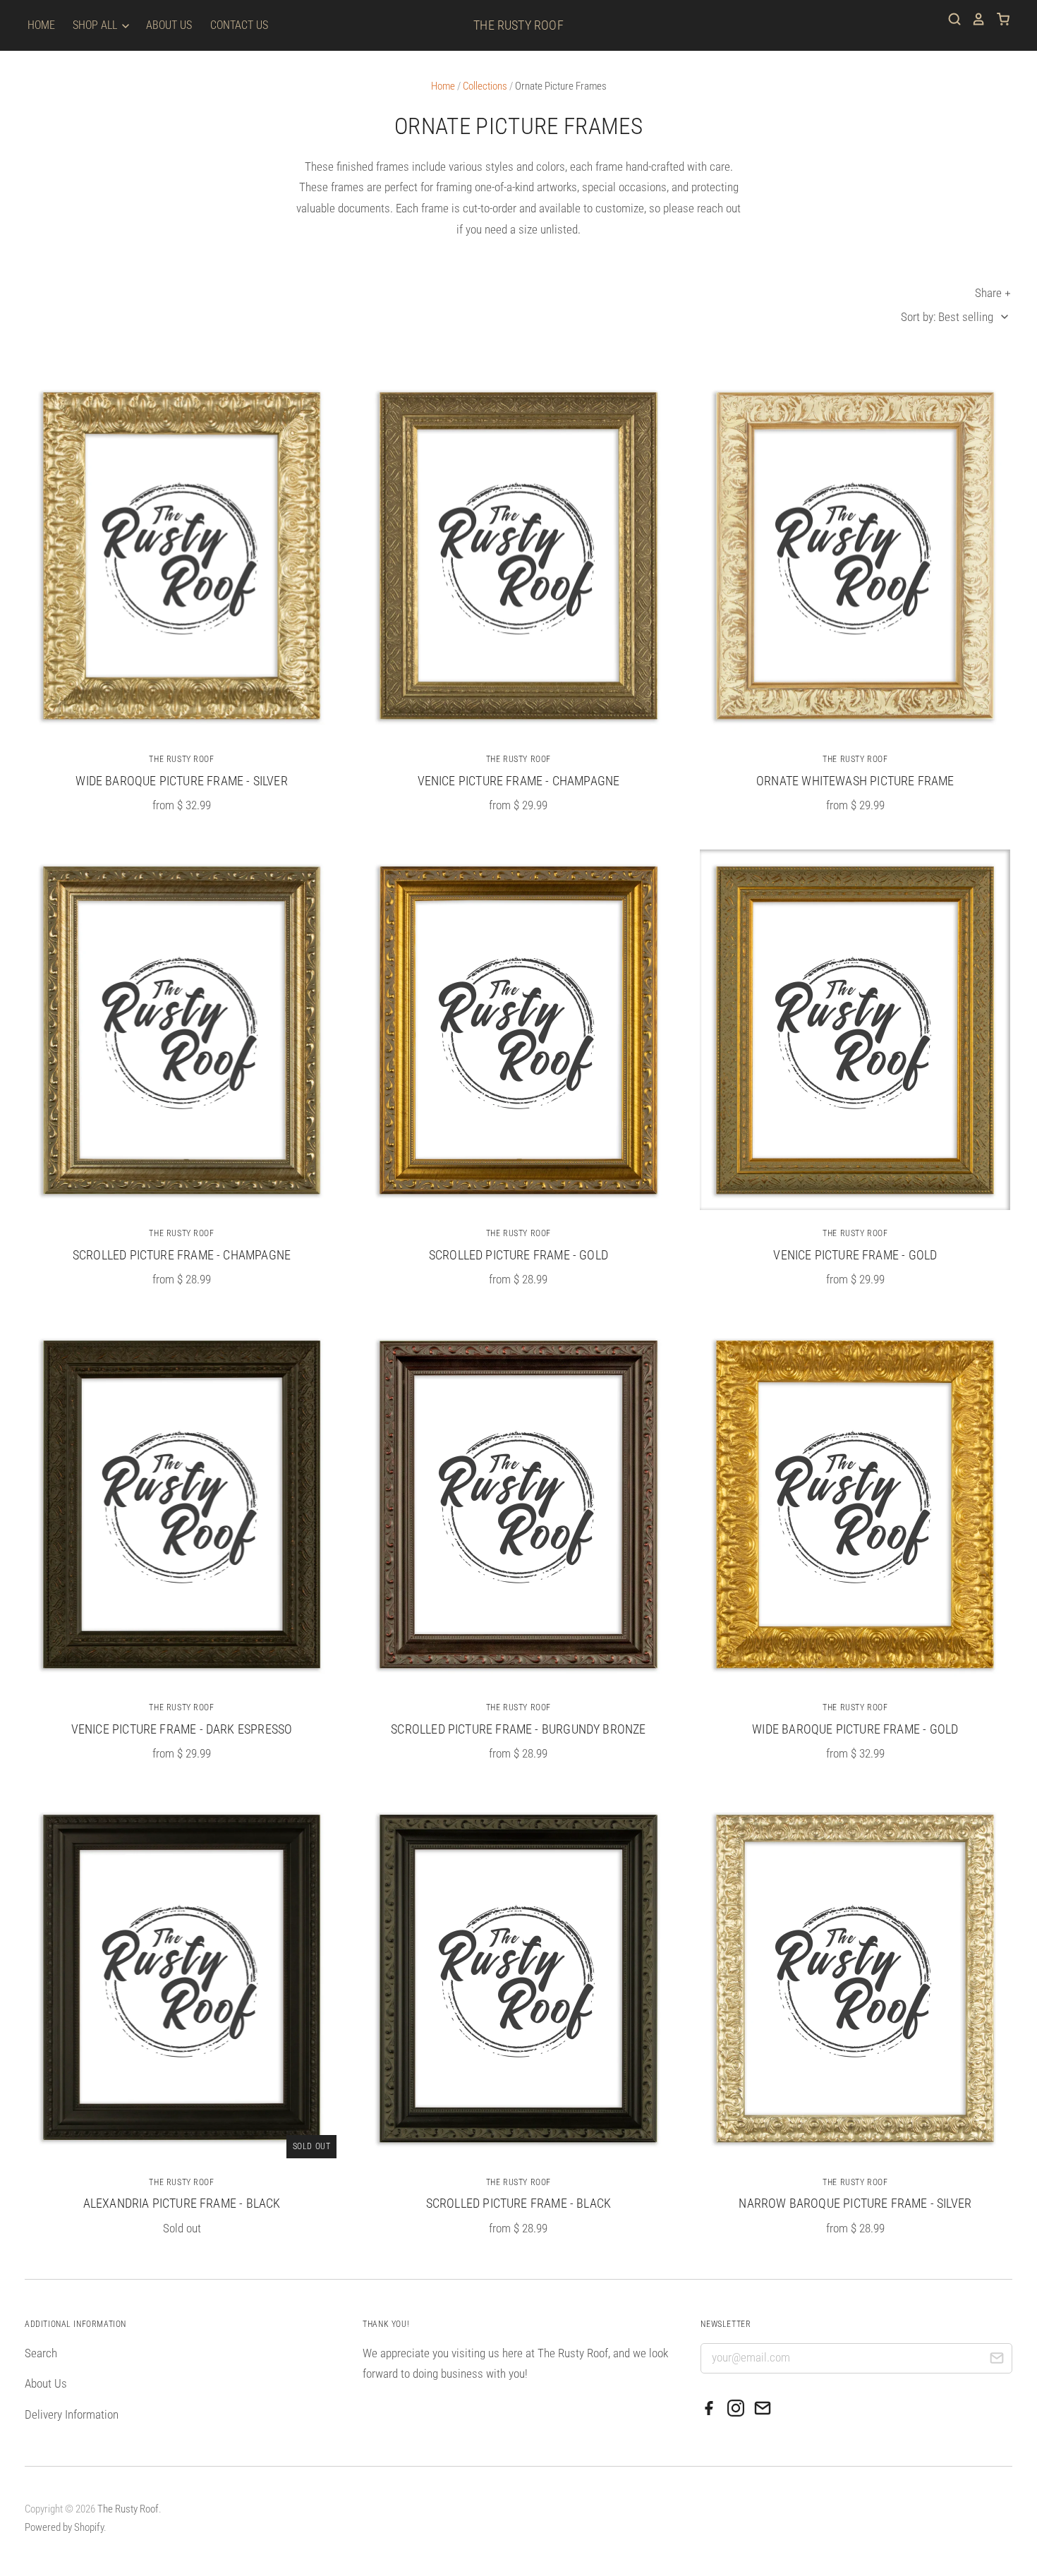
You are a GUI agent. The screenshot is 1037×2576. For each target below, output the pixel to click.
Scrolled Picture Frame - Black (518, 2203)
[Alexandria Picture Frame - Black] (182, 1978)
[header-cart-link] (998, 19)
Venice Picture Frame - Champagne (519, 781)
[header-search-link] (950, 19)
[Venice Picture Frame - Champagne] (518, 556)
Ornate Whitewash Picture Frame (855, 781)
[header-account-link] (974, 19)
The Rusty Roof (518, 25)
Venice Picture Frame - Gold (855, 1255)
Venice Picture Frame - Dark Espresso (182, 1729)
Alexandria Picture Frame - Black (182, 2203)
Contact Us (239, 25)
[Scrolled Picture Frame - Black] (518, 1978)
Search (41, 2353)
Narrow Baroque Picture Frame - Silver (855, 2203)
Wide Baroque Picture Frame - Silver (181, 781)
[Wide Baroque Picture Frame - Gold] (855, 1504)
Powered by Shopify (64, 2527)
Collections (485, 86)
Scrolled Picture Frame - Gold (518, 1255)
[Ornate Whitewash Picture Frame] (855, 556)
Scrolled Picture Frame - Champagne (182, 1255)
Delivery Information (72, 2414)
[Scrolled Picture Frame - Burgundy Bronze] (518, 1504)
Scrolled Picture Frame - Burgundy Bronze (518, 1729)
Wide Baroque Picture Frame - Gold (855, 1729)
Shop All (96, 25)
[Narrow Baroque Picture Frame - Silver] (855, 1978)
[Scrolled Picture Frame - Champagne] (182, 1030)
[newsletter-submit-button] (996, 2360)
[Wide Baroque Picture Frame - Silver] (182, 556)
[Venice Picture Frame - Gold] (855, 1030)
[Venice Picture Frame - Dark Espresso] (182, 1504)
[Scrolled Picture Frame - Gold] (518, 1030)
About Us (169, 25)
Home (41, 25)
